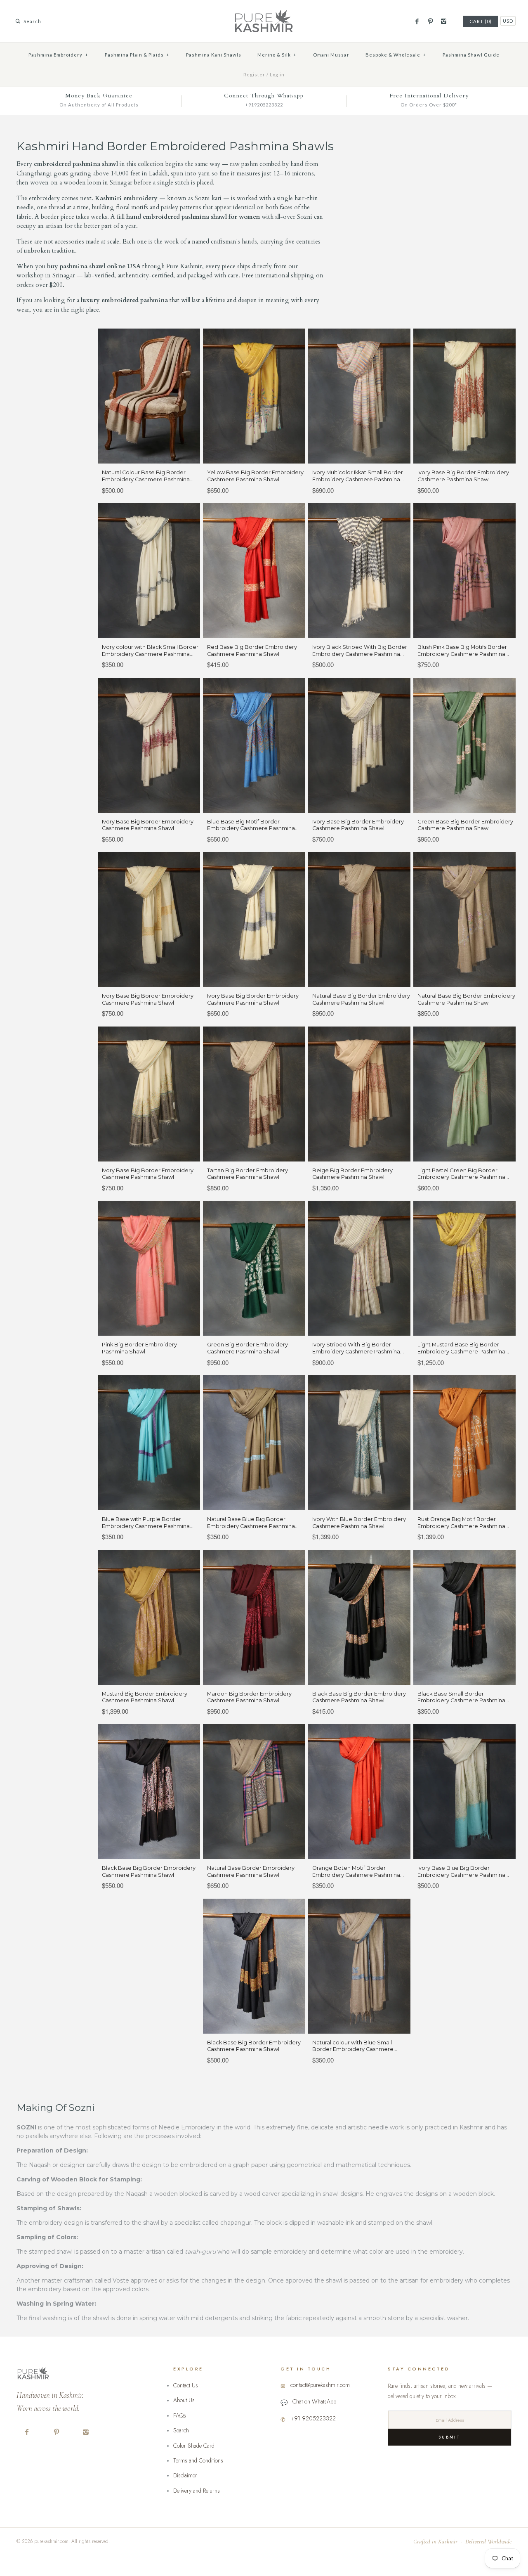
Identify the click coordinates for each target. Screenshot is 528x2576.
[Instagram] (444, 21)
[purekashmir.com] (264, 13)
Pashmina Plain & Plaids (137, 55)
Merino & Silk (277, 55)
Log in (277, 75)
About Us (184, 2400)
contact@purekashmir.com (320, 2385)
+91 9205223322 (313, 2418)
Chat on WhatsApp (314, 2401)
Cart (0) (481, 21)
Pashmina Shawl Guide (471, 55)
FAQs (180, 2415)
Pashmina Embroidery (58, 55)
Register (254, 75)
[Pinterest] (430, 21)
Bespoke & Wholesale (396, 55)
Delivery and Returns (197, 2491)
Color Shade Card (194, 2446)
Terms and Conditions (198, 2460)
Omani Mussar (331, 55)
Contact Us (186, 2385)
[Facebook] (417, 21)
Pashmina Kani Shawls (214, 55)
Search (181, 2430)
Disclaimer (185, 2475)
